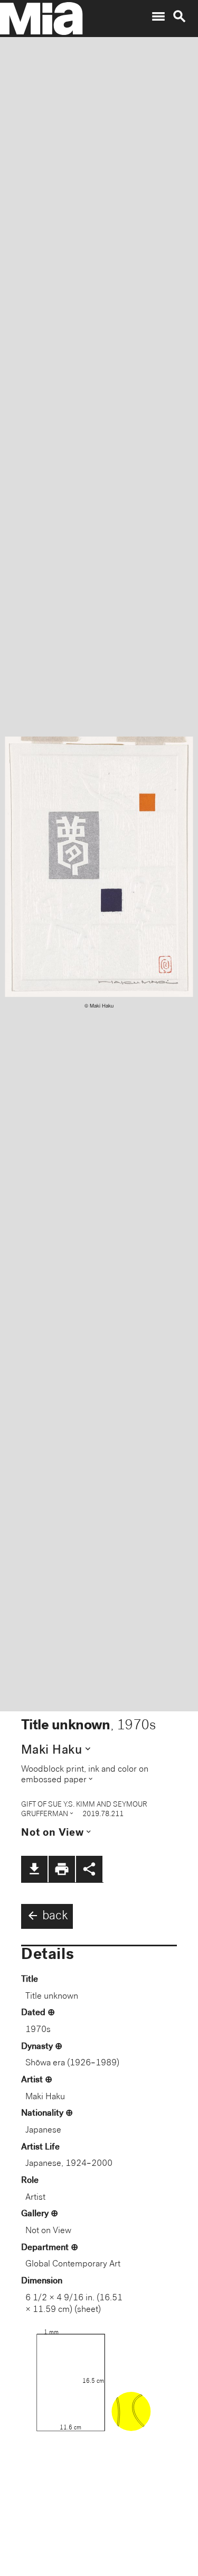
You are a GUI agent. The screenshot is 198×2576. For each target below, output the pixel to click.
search (180, 16)
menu (158, 16)
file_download (34, 1869)
